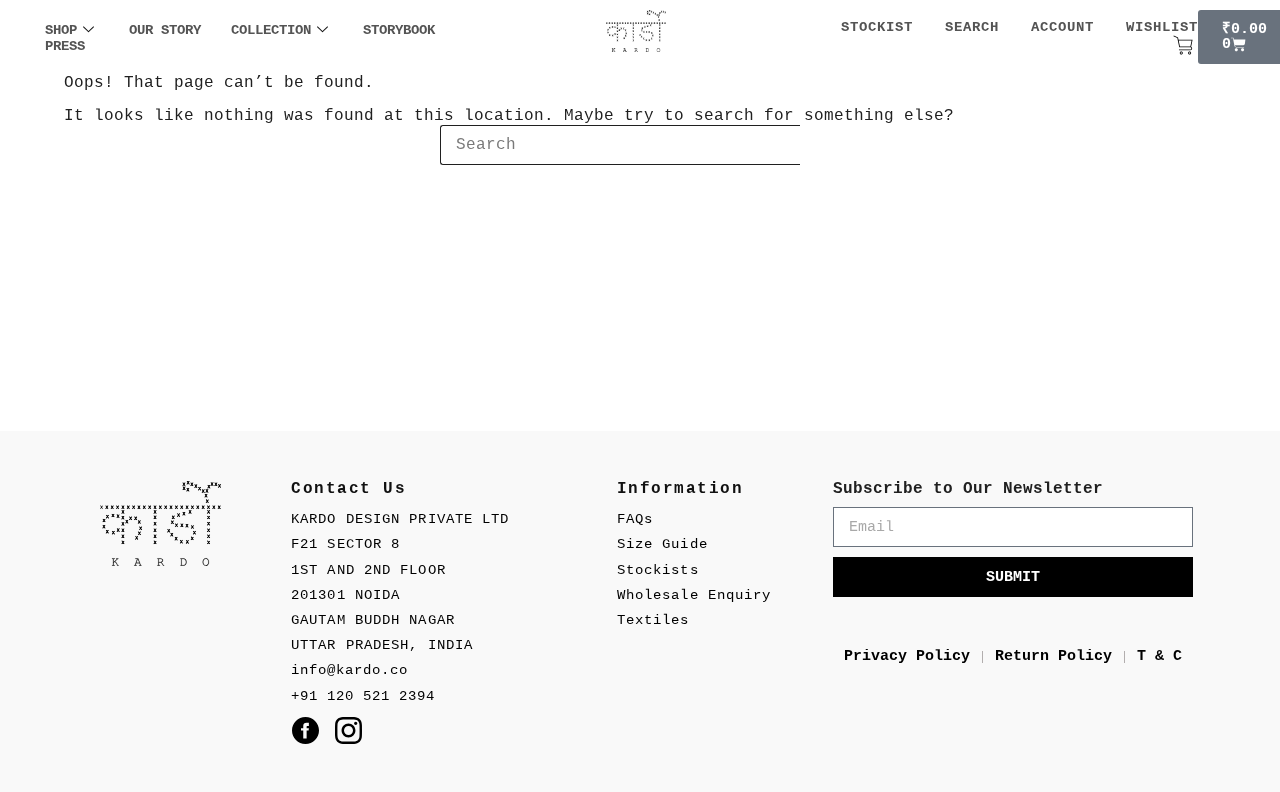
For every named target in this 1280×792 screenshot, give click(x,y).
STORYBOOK (399, 30)
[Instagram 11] (348, 730)
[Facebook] (305, 730)
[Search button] (820, 145)
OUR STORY (165, 30)
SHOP (61, 30)
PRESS (65, 46)
